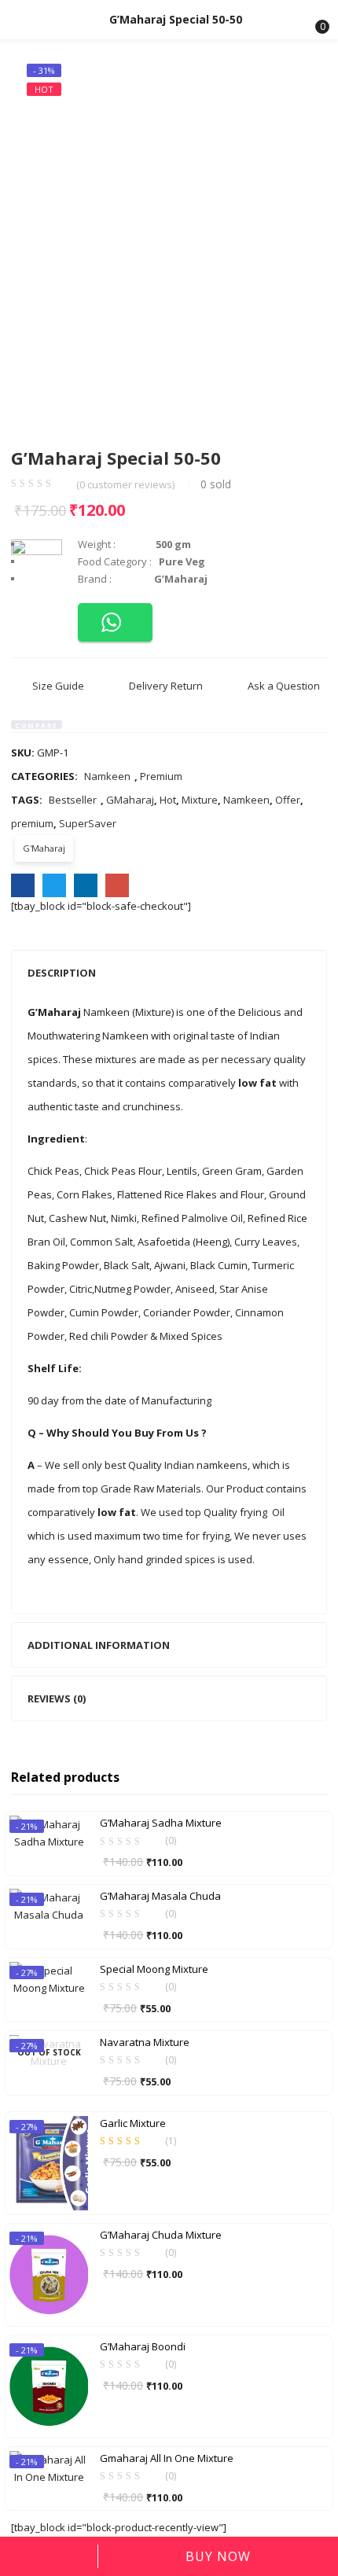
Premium (161, 776)
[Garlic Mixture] (49, 2162)
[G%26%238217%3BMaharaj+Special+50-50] (54, 885)
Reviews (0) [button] (57, 1698)
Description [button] (62, 973)
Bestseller (73, 800)
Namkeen (107, 776)
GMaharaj (130, 800)
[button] (313, 20)
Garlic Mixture (133, 2123)
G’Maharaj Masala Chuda (160, 1896)
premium (32, 823)
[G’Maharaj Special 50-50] (23, 885)
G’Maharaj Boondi (143, 2346)
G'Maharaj (44, 848)
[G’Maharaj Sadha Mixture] (49, 1832)
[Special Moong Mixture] (49, 1978)
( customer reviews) (125, 485)
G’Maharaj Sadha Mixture (161, 1823)
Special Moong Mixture (154, 1969)
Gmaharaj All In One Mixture (167, 2458)
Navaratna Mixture (145, 2042)
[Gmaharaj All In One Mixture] (49, 2467)
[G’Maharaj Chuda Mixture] (49, 2273)
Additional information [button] (99, 1645)
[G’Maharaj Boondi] (49, 2385)
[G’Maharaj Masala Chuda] (49, 1905)
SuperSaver (88, 823)
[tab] (169, 973)
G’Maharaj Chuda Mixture (161, 2235)
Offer (288, 800)
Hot (168, 800)
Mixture (200, 800)
